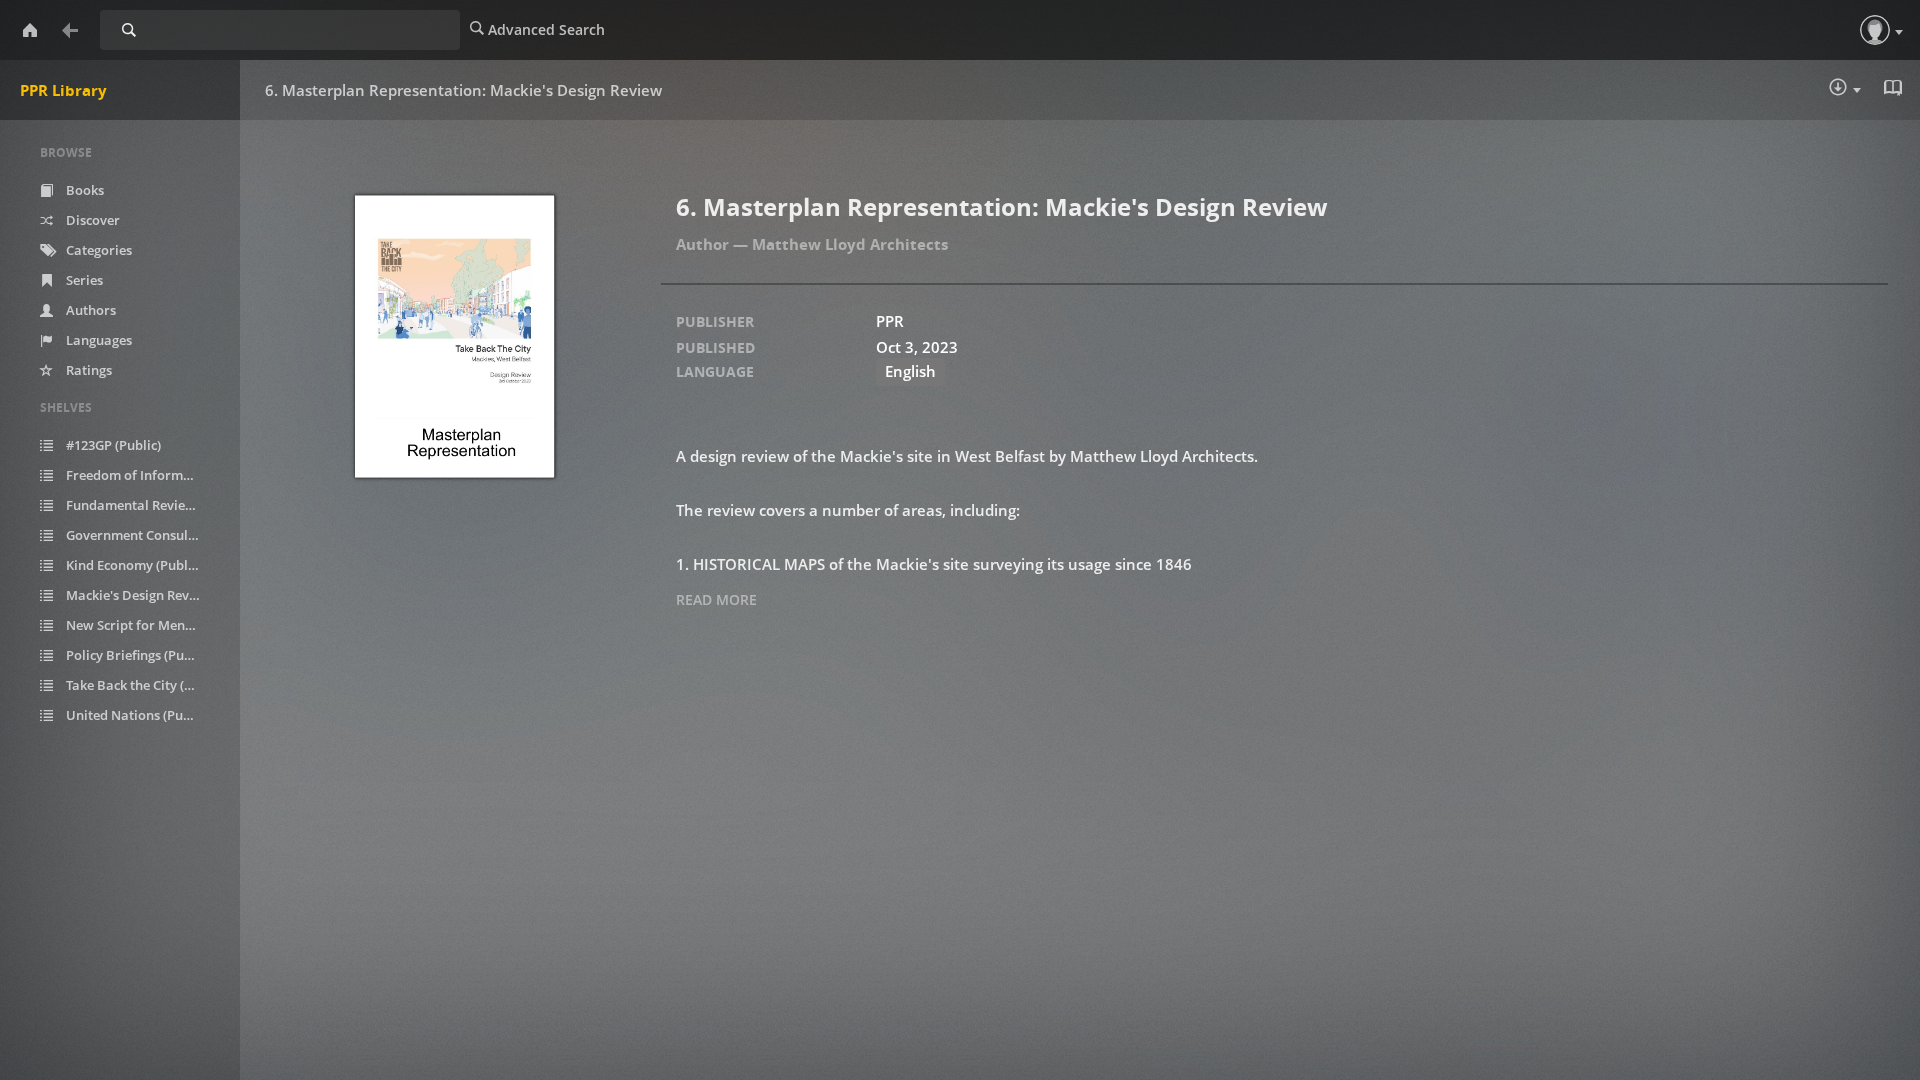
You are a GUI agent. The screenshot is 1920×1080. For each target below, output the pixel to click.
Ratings (87, 370)
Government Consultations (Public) (144, 535)
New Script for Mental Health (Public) (144, 625)
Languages (97, 340)
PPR (890, 321)
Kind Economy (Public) (132, 565)
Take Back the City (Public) (144, 685)
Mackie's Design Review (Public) (144, 595)
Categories (97, 250)
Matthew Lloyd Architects (850, 244)
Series (83, 280)
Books (83, 190)
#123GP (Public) (112, 445)
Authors (89, 310)
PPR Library (63, 90)
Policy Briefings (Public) (136, 655)
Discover (91, 220)
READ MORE (716, 599)
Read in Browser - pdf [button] (1895, 90)
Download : (1859, 91)
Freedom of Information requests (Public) (144, 475)
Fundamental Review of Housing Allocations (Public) (144, 505)
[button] (1875, 30)
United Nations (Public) (136, 715)
